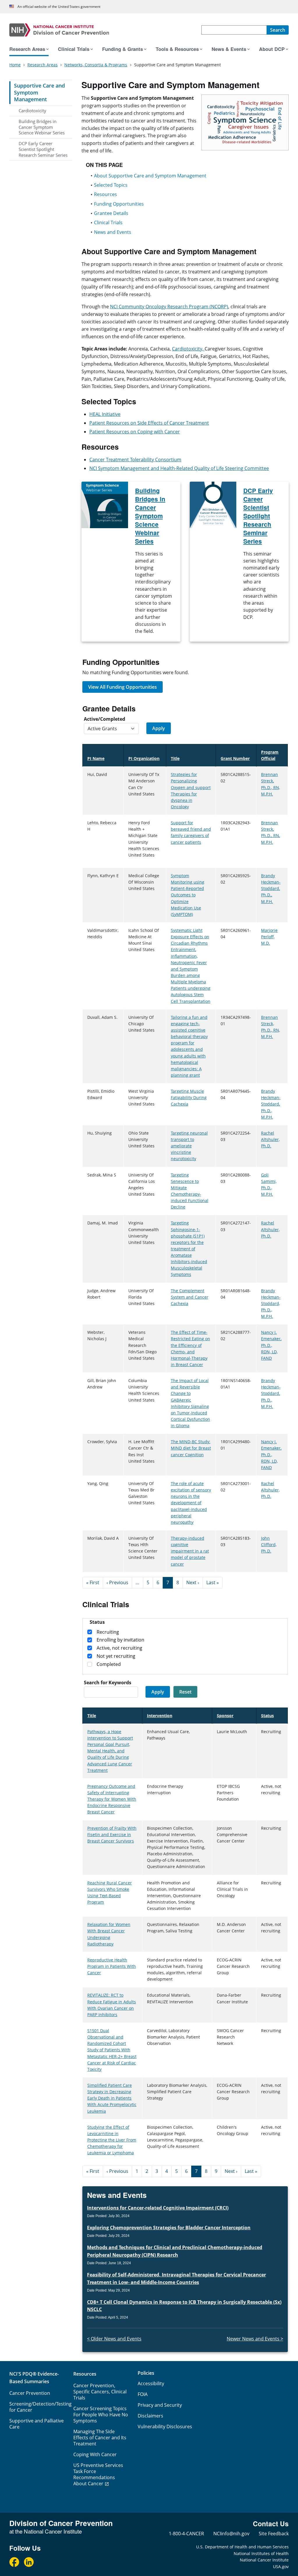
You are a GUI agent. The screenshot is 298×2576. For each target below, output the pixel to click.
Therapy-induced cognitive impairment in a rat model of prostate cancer (190, 1551)
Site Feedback (274, 2534)
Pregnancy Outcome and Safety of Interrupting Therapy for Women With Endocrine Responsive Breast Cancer (112, 1799)
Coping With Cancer (95, 2454)
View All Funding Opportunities (123, 687)
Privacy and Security (160, 2405)
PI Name (96, 758)
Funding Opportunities (119, 204)
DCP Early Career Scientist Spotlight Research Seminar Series (43, 149)
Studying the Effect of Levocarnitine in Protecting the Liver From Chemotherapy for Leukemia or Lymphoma (112, 2140)
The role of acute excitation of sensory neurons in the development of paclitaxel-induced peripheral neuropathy (191, 1503)
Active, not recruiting (119, 1648)
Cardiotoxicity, (188, 349)
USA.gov (281, 2567)
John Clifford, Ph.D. (269, 1545)
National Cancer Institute (264, 2560)
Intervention (160, 1716)
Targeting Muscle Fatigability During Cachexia (189, 1097)
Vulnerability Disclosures (165, 2427)
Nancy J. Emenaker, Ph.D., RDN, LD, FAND (271, 1345)
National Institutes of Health (261, 2553)
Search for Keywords (108, 1683)
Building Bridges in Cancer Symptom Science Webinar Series (42, 127)
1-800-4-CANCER (186, 2534)
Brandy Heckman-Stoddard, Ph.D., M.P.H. (271, 889)
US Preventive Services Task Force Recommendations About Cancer (98, 2474)
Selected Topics (111, 185)
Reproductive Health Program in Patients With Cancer (112, 1966)
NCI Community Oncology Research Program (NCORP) (169, 307)
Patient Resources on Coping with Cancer (135, 432)
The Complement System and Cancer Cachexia (190, 1297)
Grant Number (235, 758)
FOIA (143, 2394)
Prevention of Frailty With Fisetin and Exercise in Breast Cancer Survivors (112, 1834)
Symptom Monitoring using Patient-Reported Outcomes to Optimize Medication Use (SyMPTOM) (188, 895)
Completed (109, 1664)
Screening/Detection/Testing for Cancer (40, 2407)
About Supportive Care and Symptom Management (150, 176)
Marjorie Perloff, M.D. (269, 937)
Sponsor (225, 1716)
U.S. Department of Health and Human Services (242, 2547)
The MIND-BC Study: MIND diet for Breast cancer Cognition (191, 1448)
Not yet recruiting (116, 1656)
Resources (105, 194)
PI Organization (144, 758)
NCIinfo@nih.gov (231, 2534)
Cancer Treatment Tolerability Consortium (135, 460)
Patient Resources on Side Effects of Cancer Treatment (149, 423)
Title (178, 758)
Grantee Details (111, 213)
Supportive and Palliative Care (37, 2424)
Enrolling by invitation (120, 1640)
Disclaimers (150, 2416)
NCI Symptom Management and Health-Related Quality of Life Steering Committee (179, 468)
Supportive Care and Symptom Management (39, 92)
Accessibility (151, 2383)
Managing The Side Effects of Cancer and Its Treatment (100, 2438)
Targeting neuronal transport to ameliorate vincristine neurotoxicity (189, 1146)
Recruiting (108, 1632)
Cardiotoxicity (32, 111)
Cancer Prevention (30, 2393)
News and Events (113, 232)
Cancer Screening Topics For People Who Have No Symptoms (101, 2415)
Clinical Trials (108, 222)
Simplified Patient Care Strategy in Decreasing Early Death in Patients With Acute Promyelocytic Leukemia (112, 2098)
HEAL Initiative (105, 414)
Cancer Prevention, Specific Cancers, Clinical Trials (100, 2392)
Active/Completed (104, 719)
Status (267, 1716)
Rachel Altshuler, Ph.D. (270, 1139)
